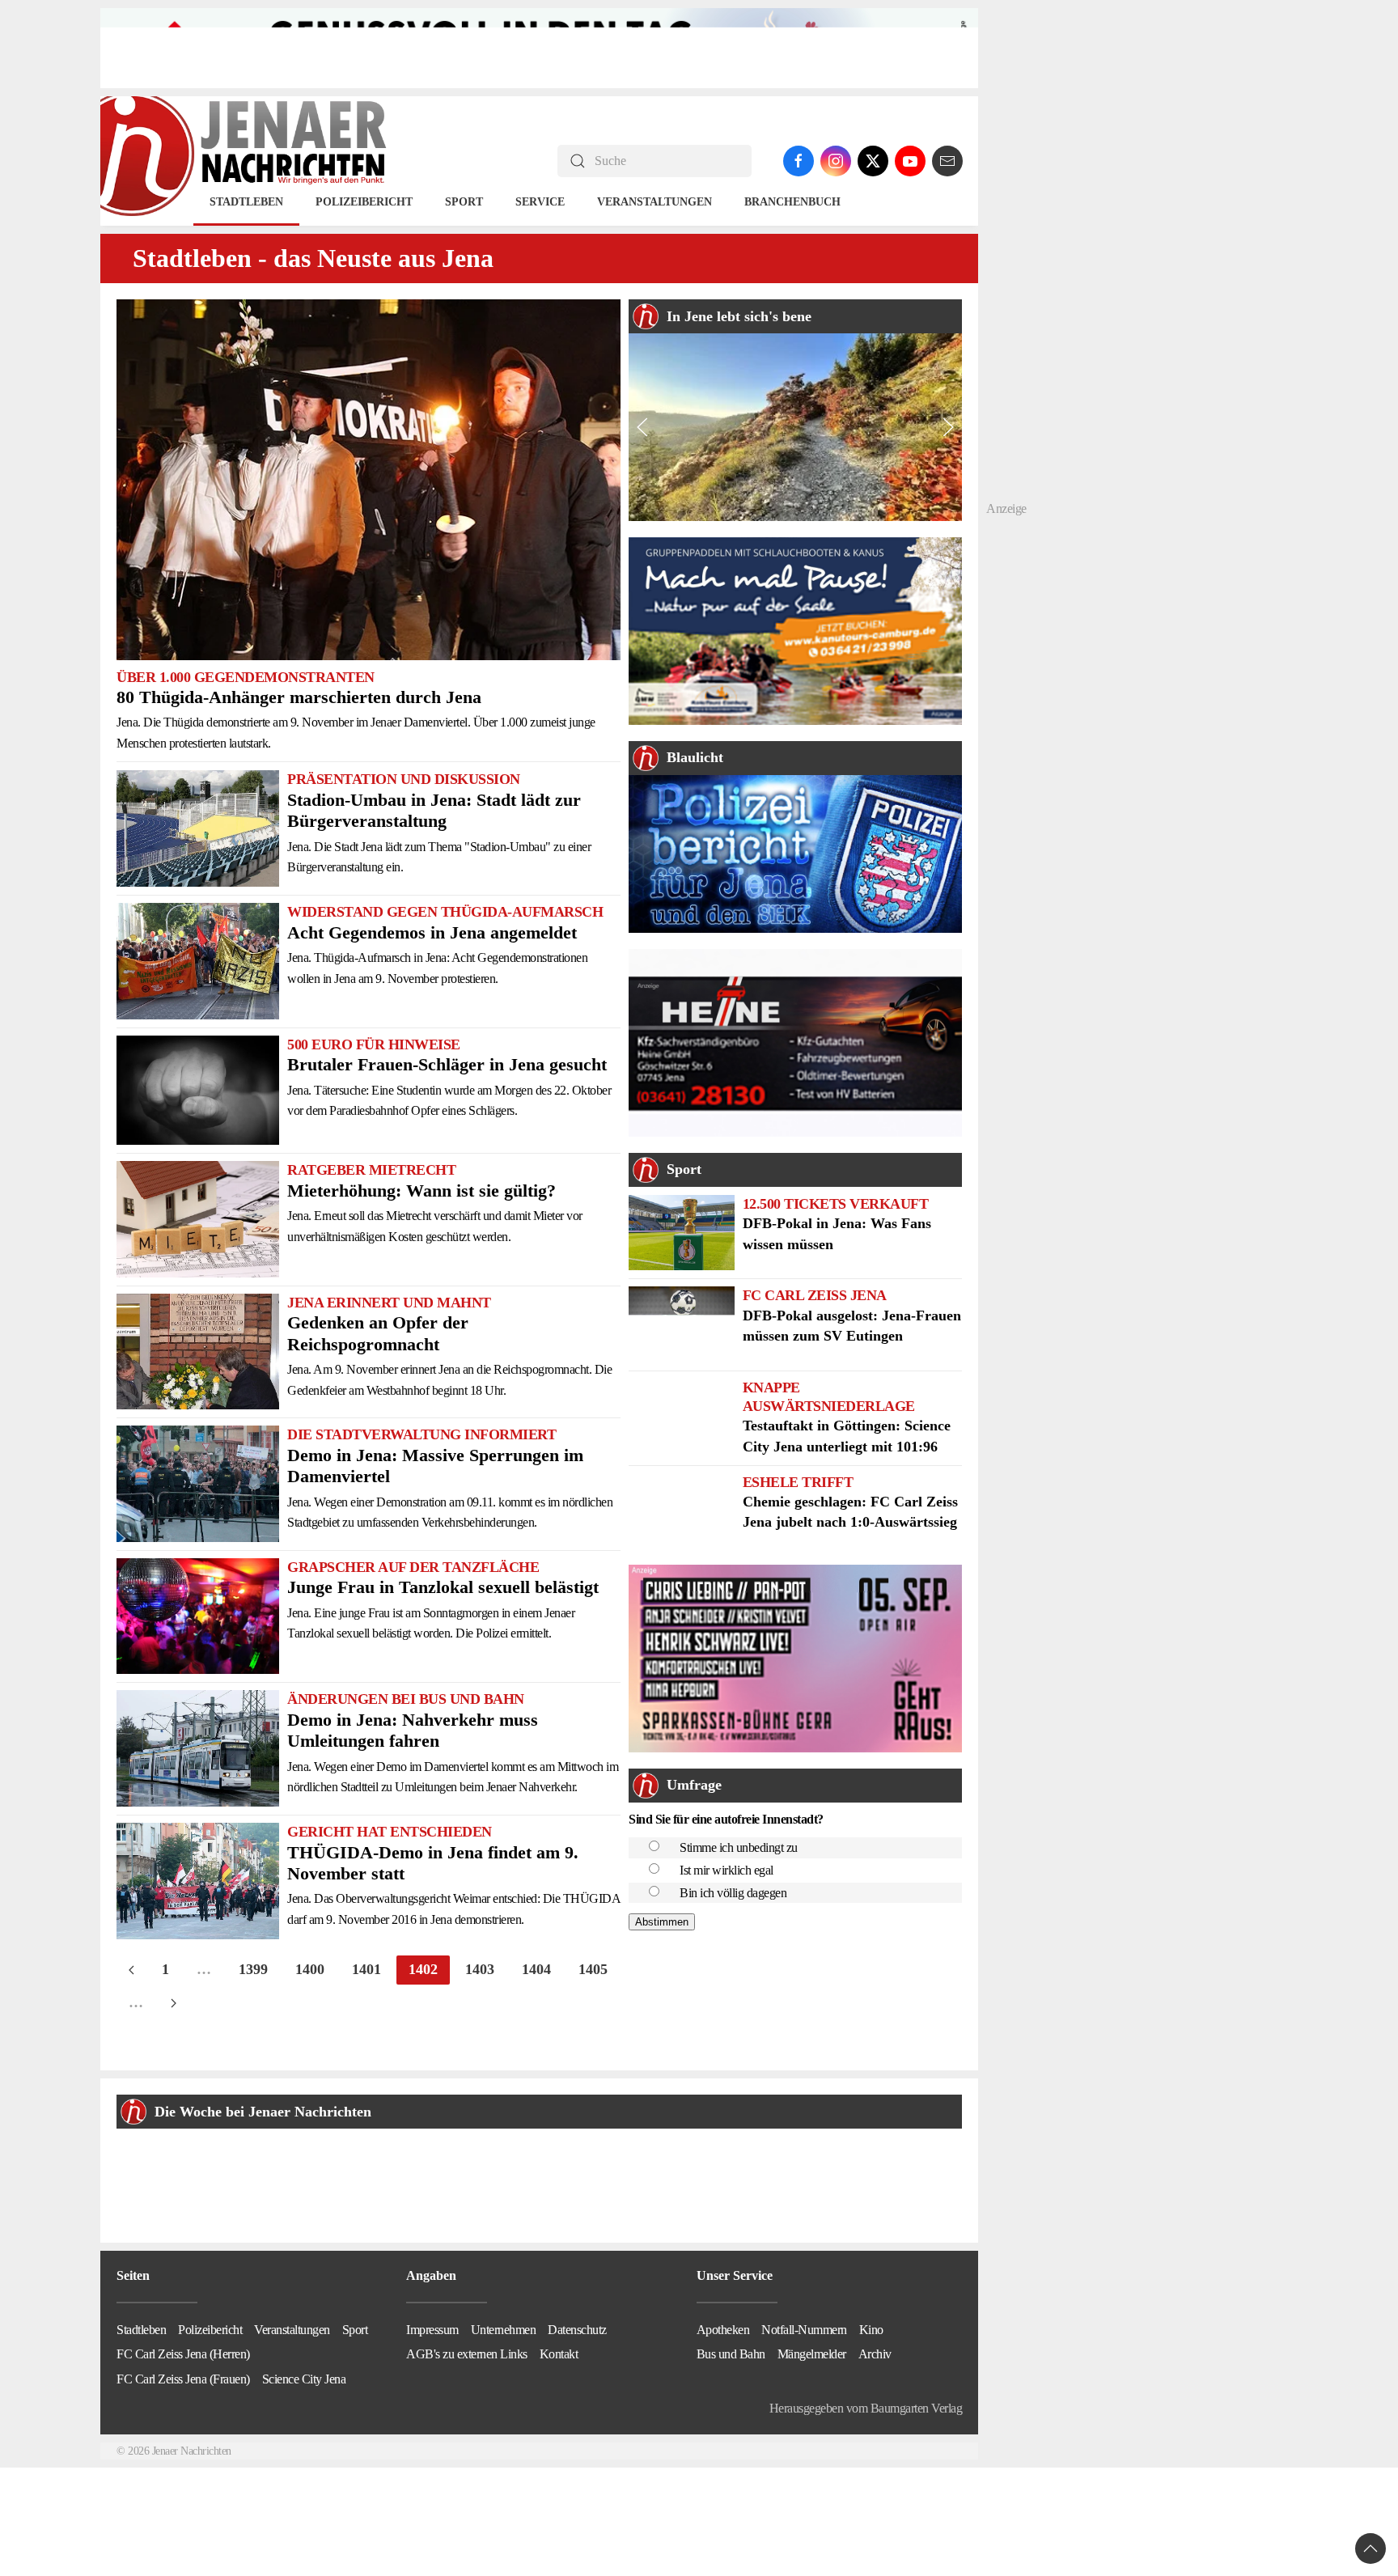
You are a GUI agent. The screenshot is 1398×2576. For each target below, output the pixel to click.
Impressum (813, 1409)
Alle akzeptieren (699, 1316)
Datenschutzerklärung (733, 1409)
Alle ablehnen (699, 1362)
